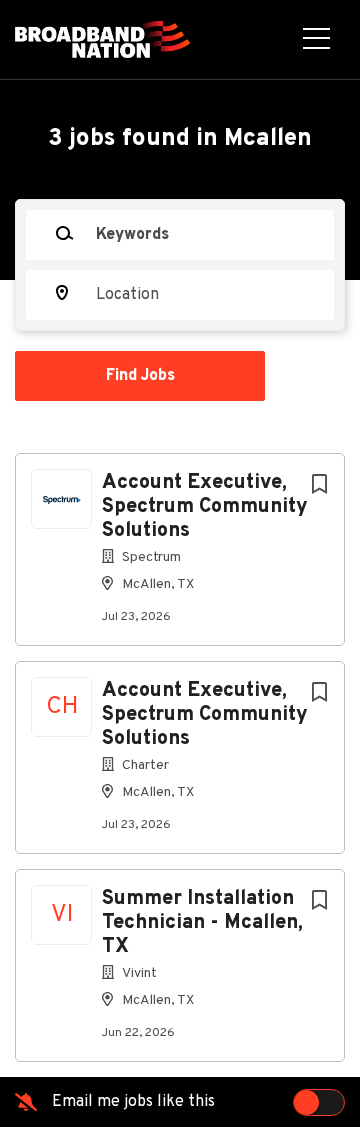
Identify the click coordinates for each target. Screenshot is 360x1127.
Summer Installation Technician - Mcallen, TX (202, 923)
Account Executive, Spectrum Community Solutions (205, 507)
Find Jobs (140, 376)
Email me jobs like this (133, 1102)
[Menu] (316, 40)
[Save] (319, 485)
